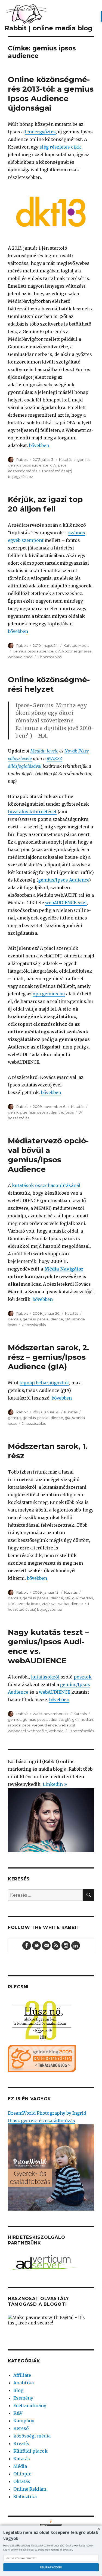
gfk (68, 1598)
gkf (75, 1719)
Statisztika (25, 2497)
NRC (12, 1604)
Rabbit (22, 459)
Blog (18, 2390)
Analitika (24, 2383)
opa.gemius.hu (49, 994)
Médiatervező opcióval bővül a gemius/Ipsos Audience (48, 1155)
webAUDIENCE (55, 1692)
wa (54, 1604)
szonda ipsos (29, 1604)
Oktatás (22, 2481)
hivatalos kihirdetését (32, 812)
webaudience (20, 657)
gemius (84, 459)
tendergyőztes (40, 132)
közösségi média (32, 2436)
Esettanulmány (30, 2405)
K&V (18, 2413)
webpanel (17, 1731)
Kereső (21, 2428)
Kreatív (21, 2443)
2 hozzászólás (50, 657)
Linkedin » (55, 1784)
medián (86, 1598)
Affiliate (22, 2375)
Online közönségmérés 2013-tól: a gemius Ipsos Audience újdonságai (51, 94)
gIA (53, 465)
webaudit (67, 1725)
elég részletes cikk (60, 147)
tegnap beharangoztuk (44, 1383)
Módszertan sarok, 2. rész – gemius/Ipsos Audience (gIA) (48, 1357)
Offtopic (22, 2474)
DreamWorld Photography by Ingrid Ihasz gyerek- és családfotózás (47, 2117)
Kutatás (66, 459)
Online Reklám (30, 2489)
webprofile (37, 1731)
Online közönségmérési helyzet (49, 684)
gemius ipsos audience (28, 465)
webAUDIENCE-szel (66, 903)
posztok (83, 1677)
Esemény (23, 2398)
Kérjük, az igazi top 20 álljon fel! (45, 504)
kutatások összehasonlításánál (46, 1185)
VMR (46, 1604)
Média (84, 645)
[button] (51, 2535)
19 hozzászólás (81, 1731)
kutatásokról (45, 1677)
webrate (56, 1731)
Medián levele (44, 751)
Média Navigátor (64, 1269)
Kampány (24, 2421)
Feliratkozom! (51, 2567)
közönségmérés (22, 471)
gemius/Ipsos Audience (64, 880)
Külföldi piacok (30, 2451)
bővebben (39, 445)
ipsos (62, 465)
